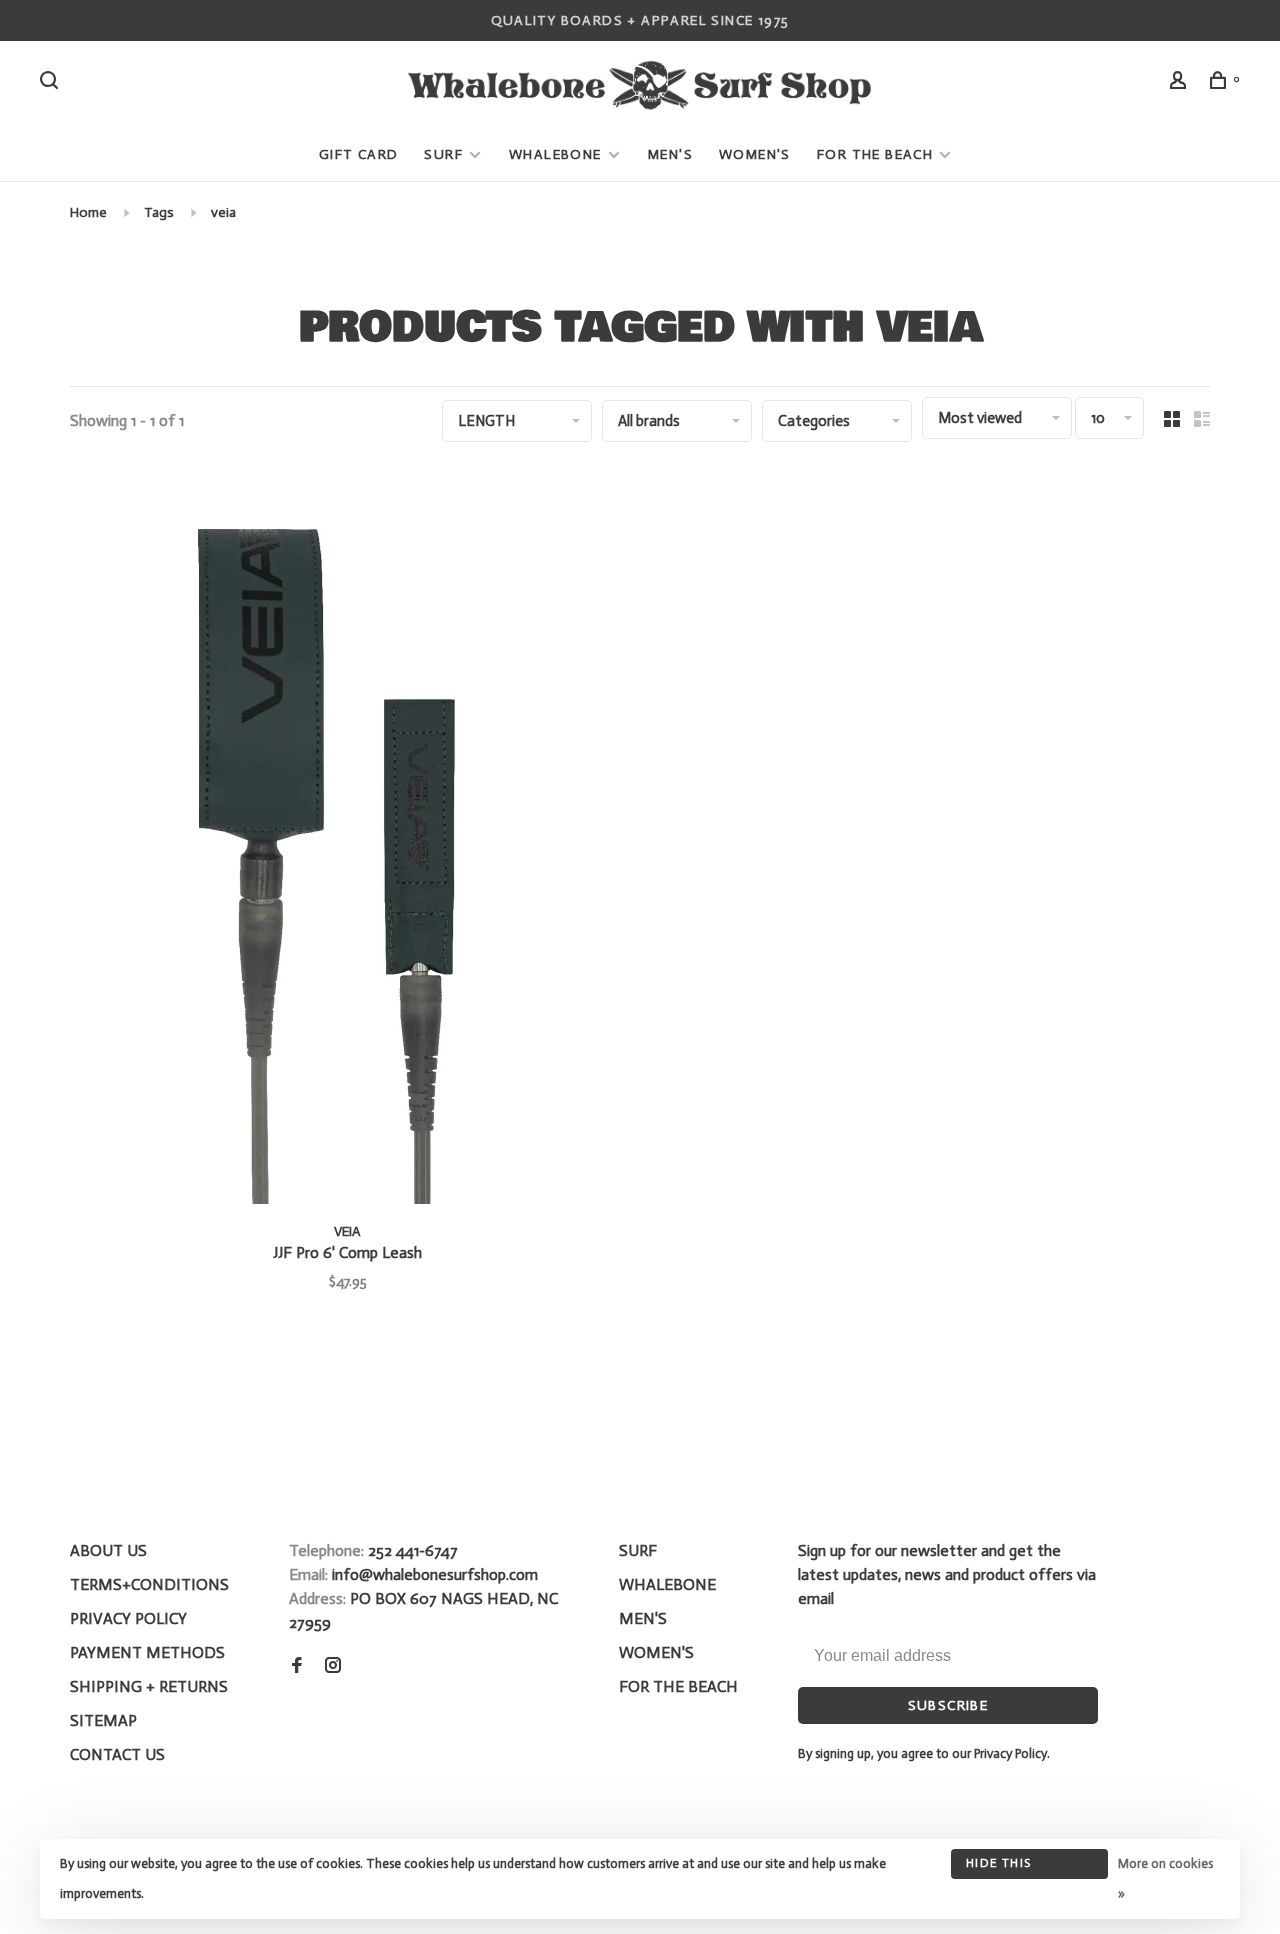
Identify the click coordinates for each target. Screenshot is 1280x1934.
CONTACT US (117, 1754)
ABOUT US (108, 1550)
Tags (159, 212)
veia (223, 212)
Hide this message (998, 1867)
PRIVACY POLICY (128, 1618)
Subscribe (948, 1705)
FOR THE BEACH (875, 154)
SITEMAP (103, 1720)
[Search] (52, 83)
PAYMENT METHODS (147, 1652)
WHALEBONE (557, 154)
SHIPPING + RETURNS (149, 1686)
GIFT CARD (359, 154)
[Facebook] (297, 1666)
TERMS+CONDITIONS (149, 1584)
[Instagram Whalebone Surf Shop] (333, 1666)
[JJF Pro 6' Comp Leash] (347, 838)
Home (88, 212)
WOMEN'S (755, 154)
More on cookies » (1165, 1878)
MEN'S (670, 154)
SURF (443, 154)
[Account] (1181, 83)
